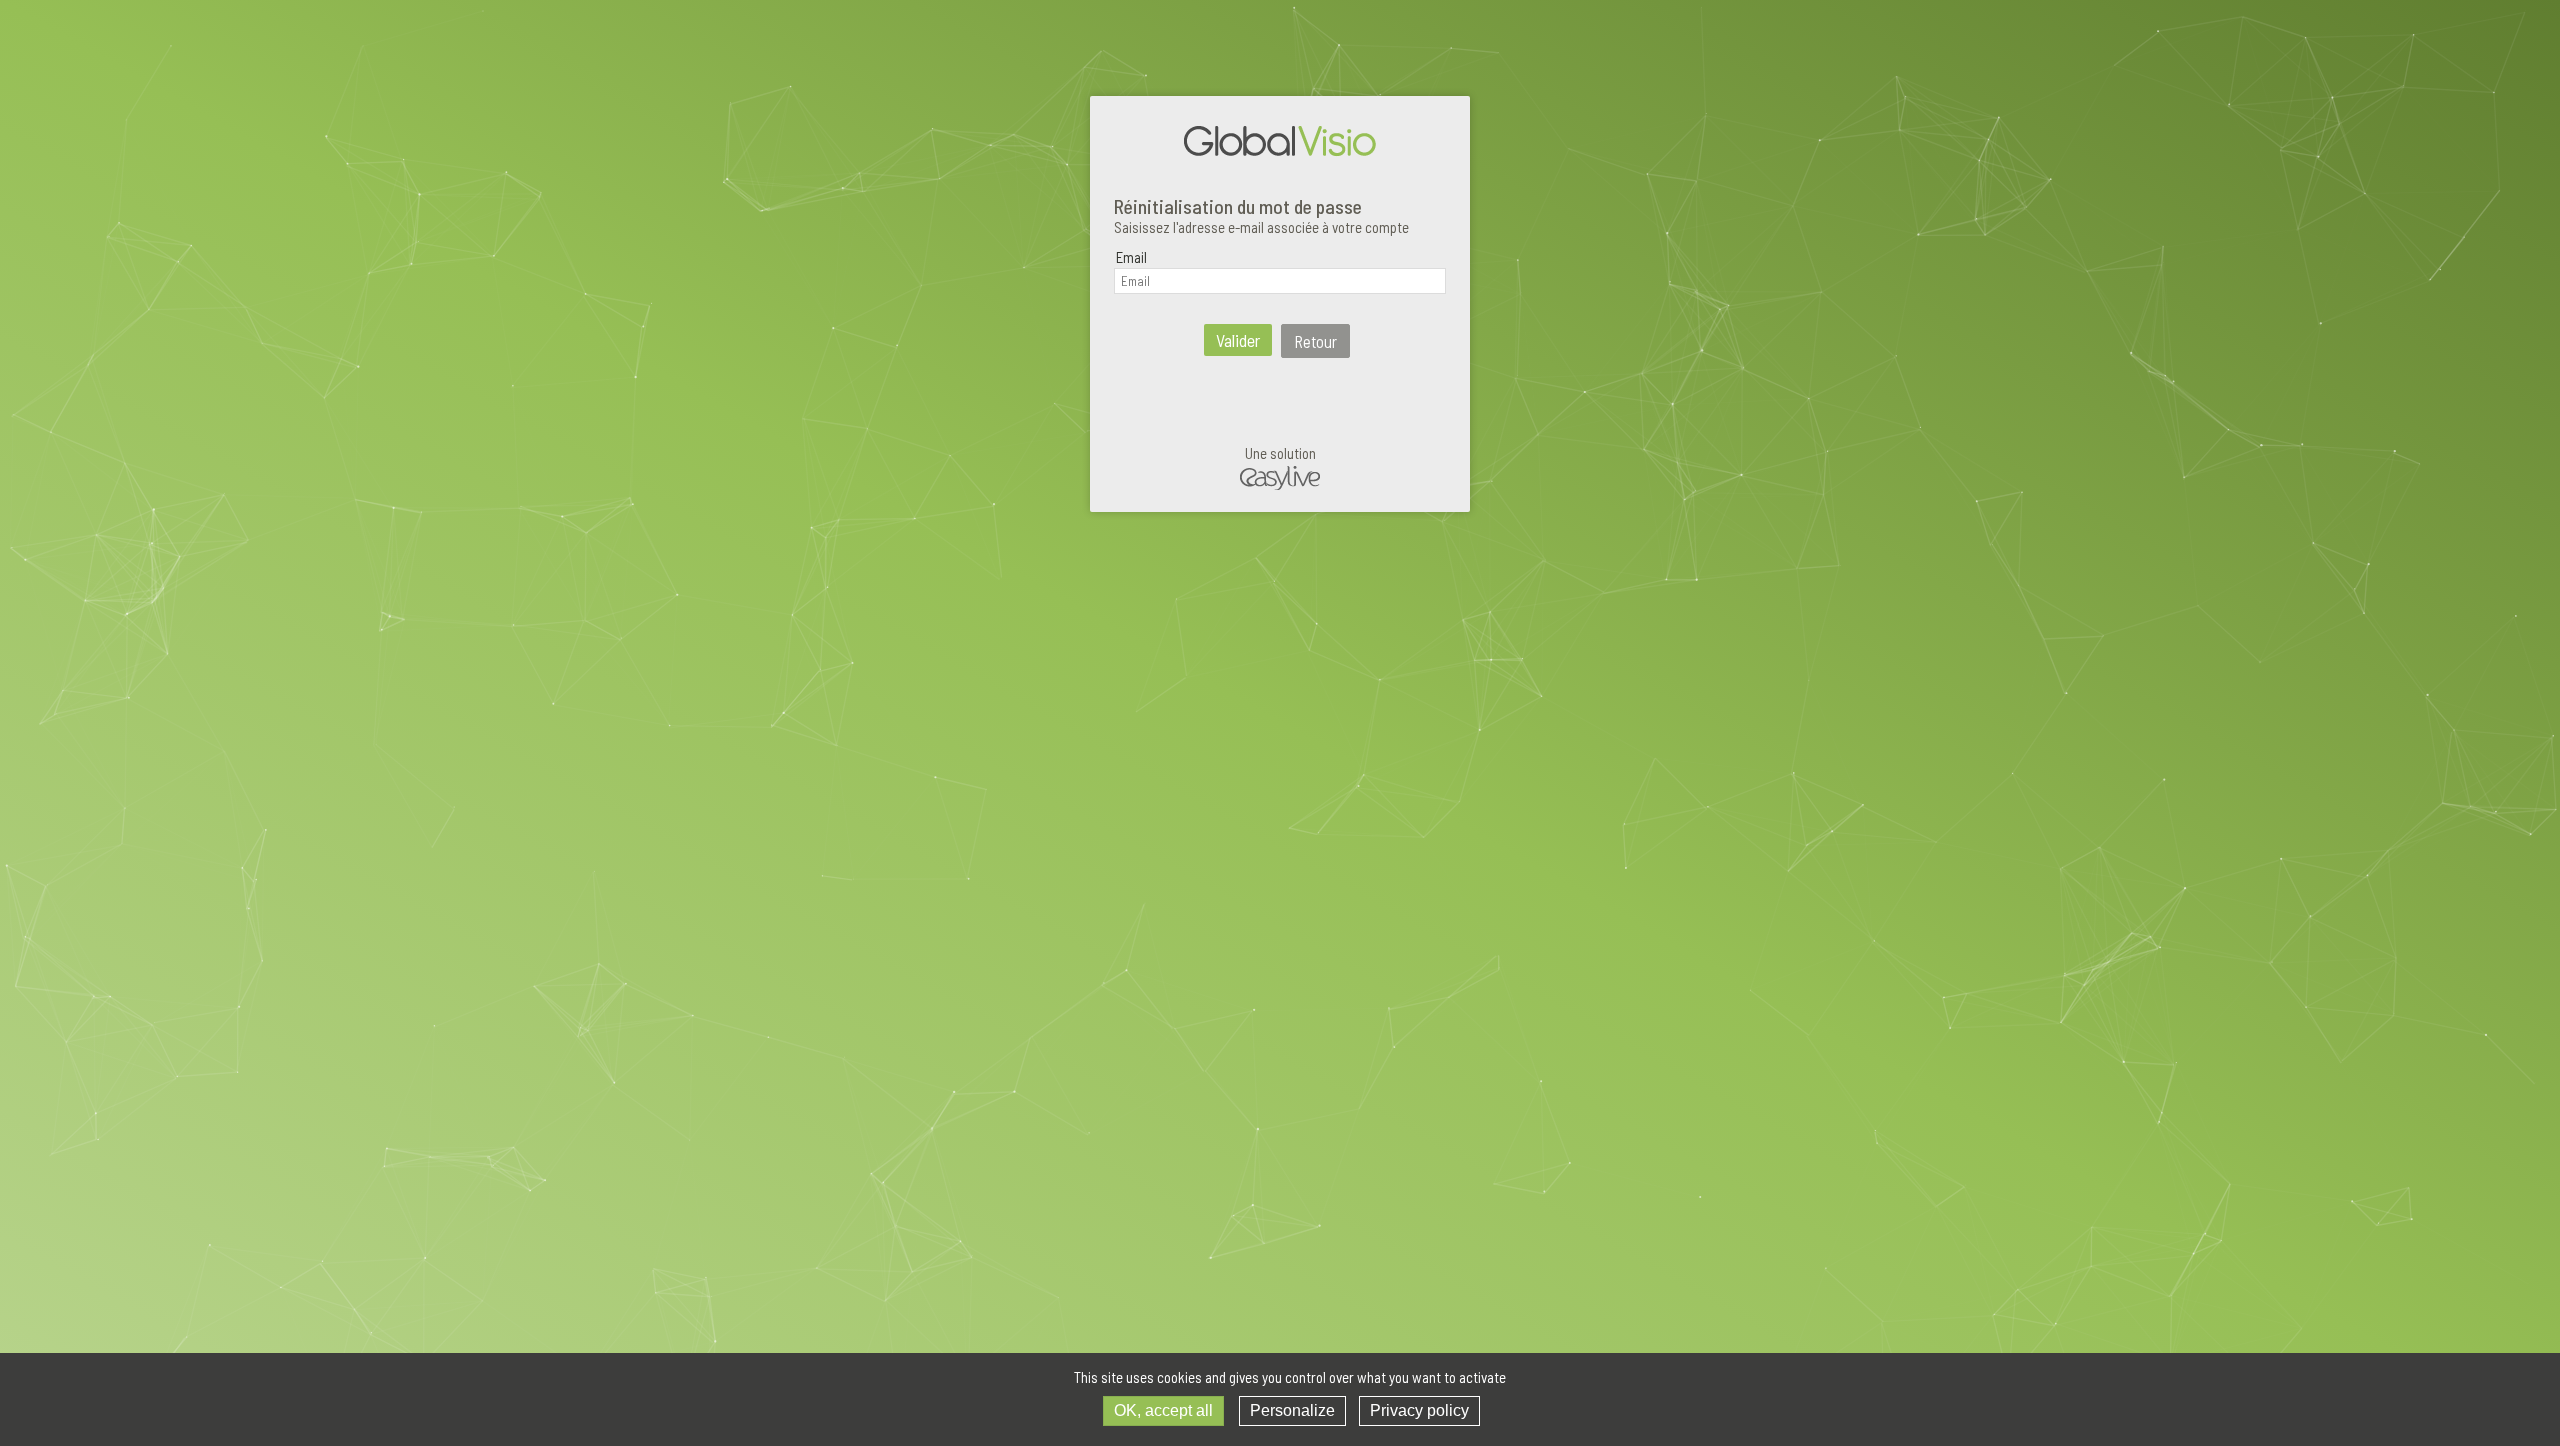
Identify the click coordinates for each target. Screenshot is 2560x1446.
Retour (1315, 341)
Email (1131, 257)
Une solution (1280, 453)
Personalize (1292, 1410)
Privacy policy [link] (1419, 1410)
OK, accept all (1163, 1410)
